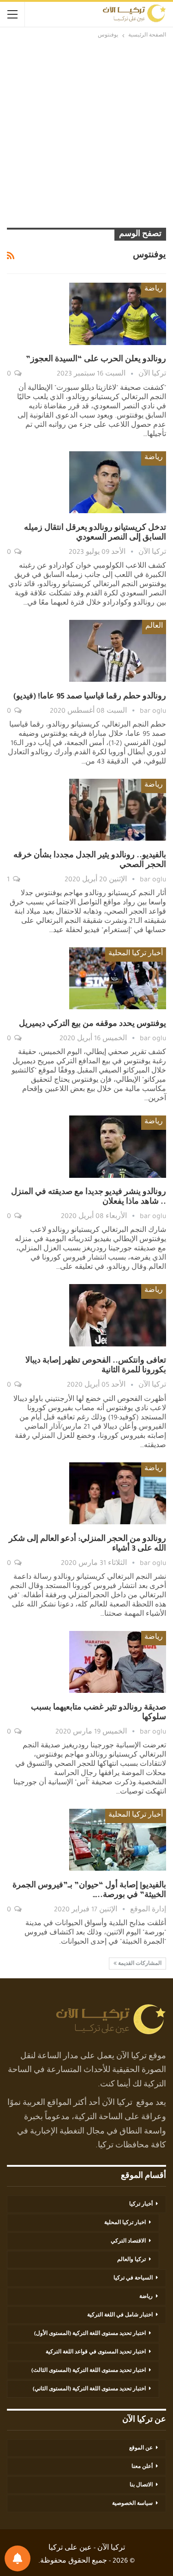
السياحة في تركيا (133, 2279)
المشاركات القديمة (139, 1964)
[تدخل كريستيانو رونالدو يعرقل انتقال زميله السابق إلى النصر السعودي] (118, 482)
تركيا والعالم (131, 2260)
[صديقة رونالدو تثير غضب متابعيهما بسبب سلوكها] (118, 1662)
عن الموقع (141, 2449)
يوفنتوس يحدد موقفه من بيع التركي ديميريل (92, 1024)
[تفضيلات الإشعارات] (18, 2558)
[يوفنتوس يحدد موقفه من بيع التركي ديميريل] (118, 978)
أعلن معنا (142, 2467)
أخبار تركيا (141, 2205)
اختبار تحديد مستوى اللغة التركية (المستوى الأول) (90, 2334)
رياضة (154, 290)
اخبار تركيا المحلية (125, 2223)
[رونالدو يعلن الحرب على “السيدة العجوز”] (118, 314)
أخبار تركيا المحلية (136, 954)
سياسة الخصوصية (132, 2504)
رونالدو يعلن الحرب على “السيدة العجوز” (96, 360)
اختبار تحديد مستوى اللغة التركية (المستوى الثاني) (89, 2389)
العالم (154, 627)
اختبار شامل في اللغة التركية (120, 2315)
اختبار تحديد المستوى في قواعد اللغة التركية (96, 2352)
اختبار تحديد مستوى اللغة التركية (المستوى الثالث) (89, 2371)
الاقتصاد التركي (128, 2242)
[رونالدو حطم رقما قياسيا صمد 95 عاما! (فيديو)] (118, 651)
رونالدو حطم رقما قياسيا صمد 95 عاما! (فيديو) (90, 697)
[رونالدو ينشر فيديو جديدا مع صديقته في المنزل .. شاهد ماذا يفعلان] (118, 1146)
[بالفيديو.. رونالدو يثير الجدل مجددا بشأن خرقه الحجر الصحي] (118, 810)
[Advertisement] (86, 132)
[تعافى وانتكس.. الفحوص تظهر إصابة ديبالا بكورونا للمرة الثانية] (118, 1315)
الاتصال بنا (141, 2485)
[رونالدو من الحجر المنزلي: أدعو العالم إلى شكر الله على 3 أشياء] (118, 1493)
